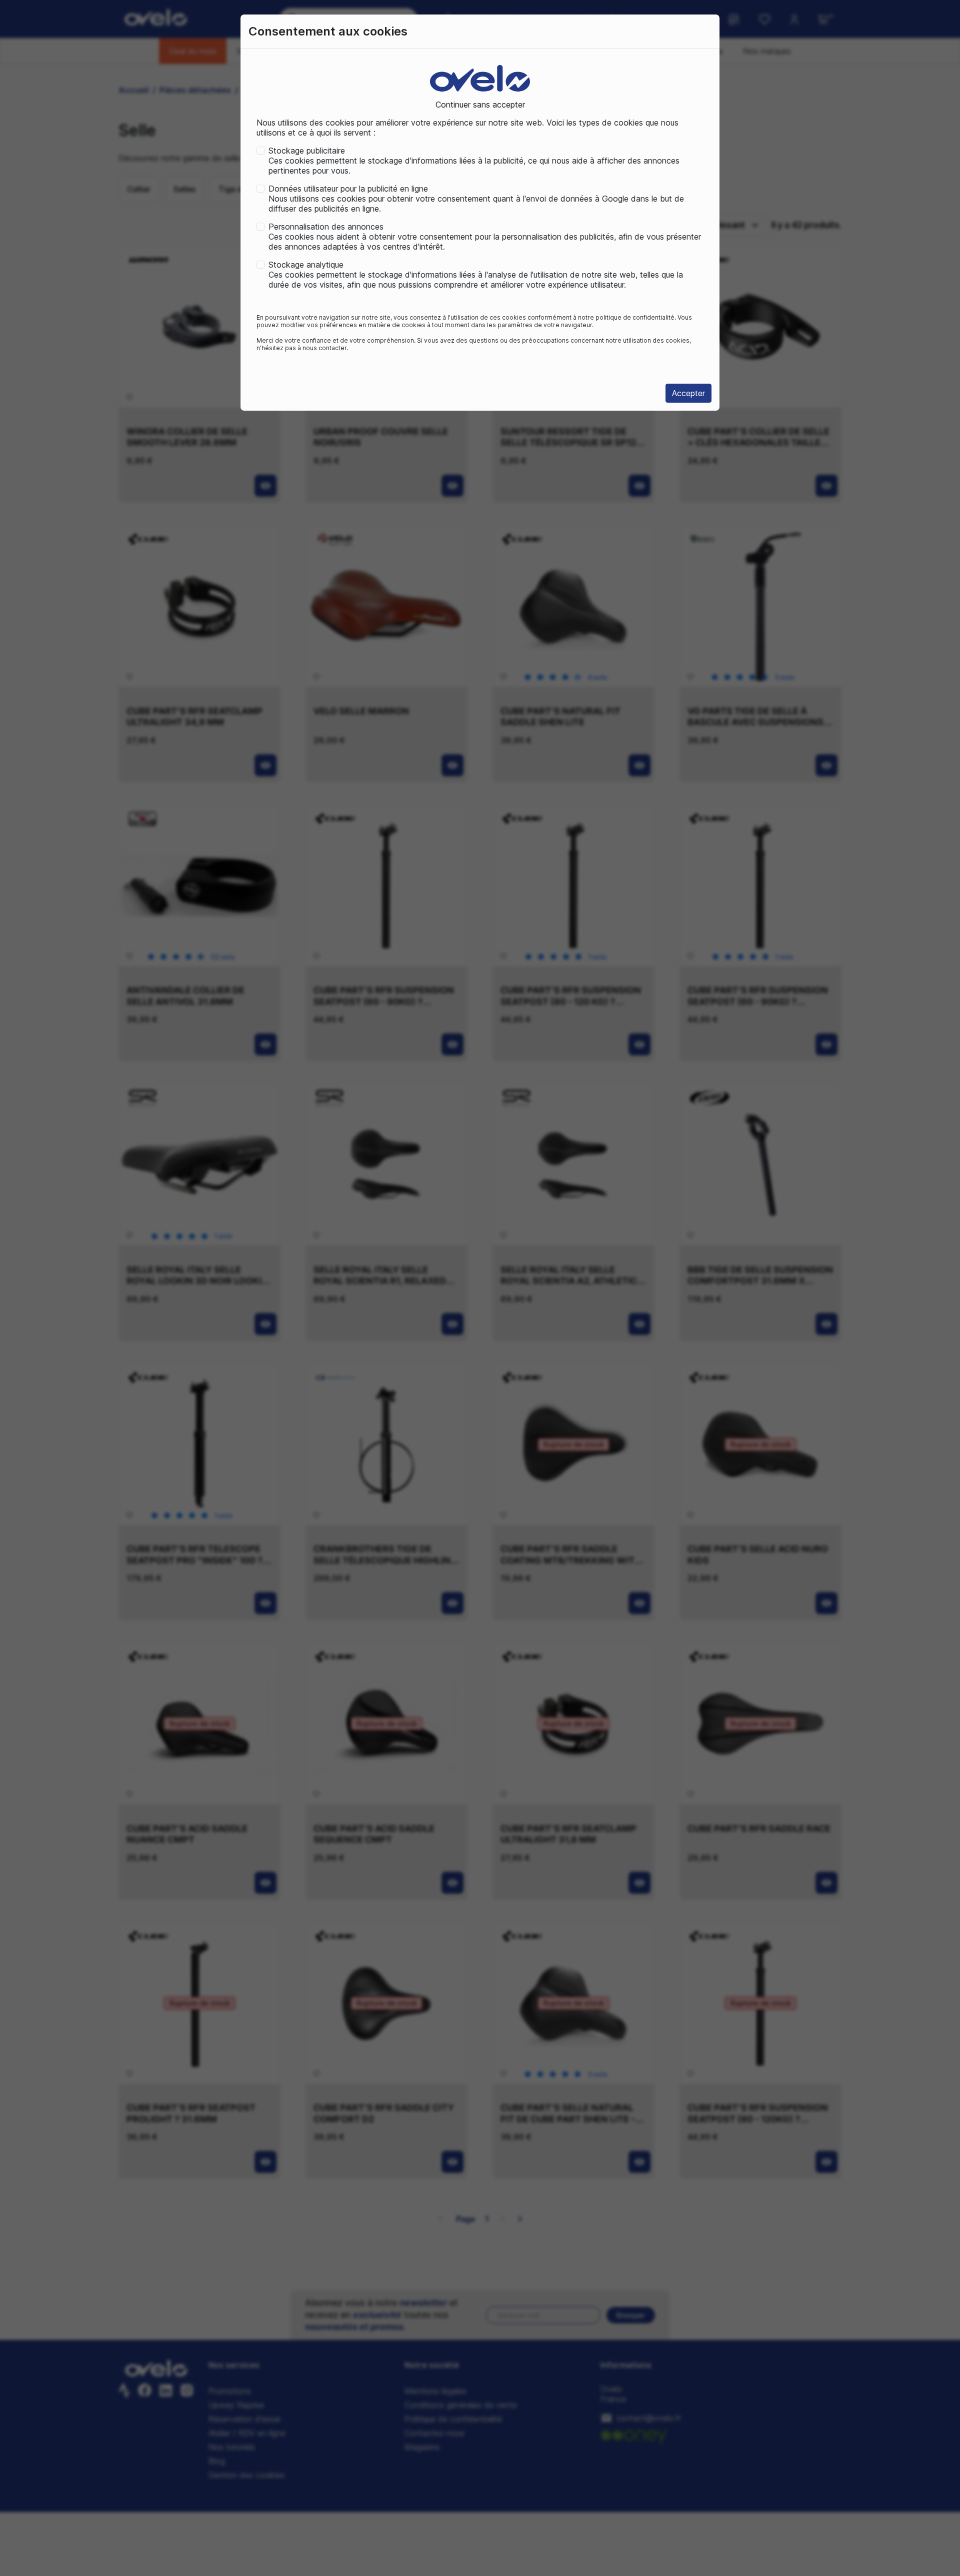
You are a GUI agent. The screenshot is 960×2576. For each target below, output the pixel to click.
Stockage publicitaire (307, 151)
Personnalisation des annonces (326, 227)
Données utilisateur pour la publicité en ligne (348, 189)
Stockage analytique (306, 265)
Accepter (688, 393)
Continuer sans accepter (480, 105)
